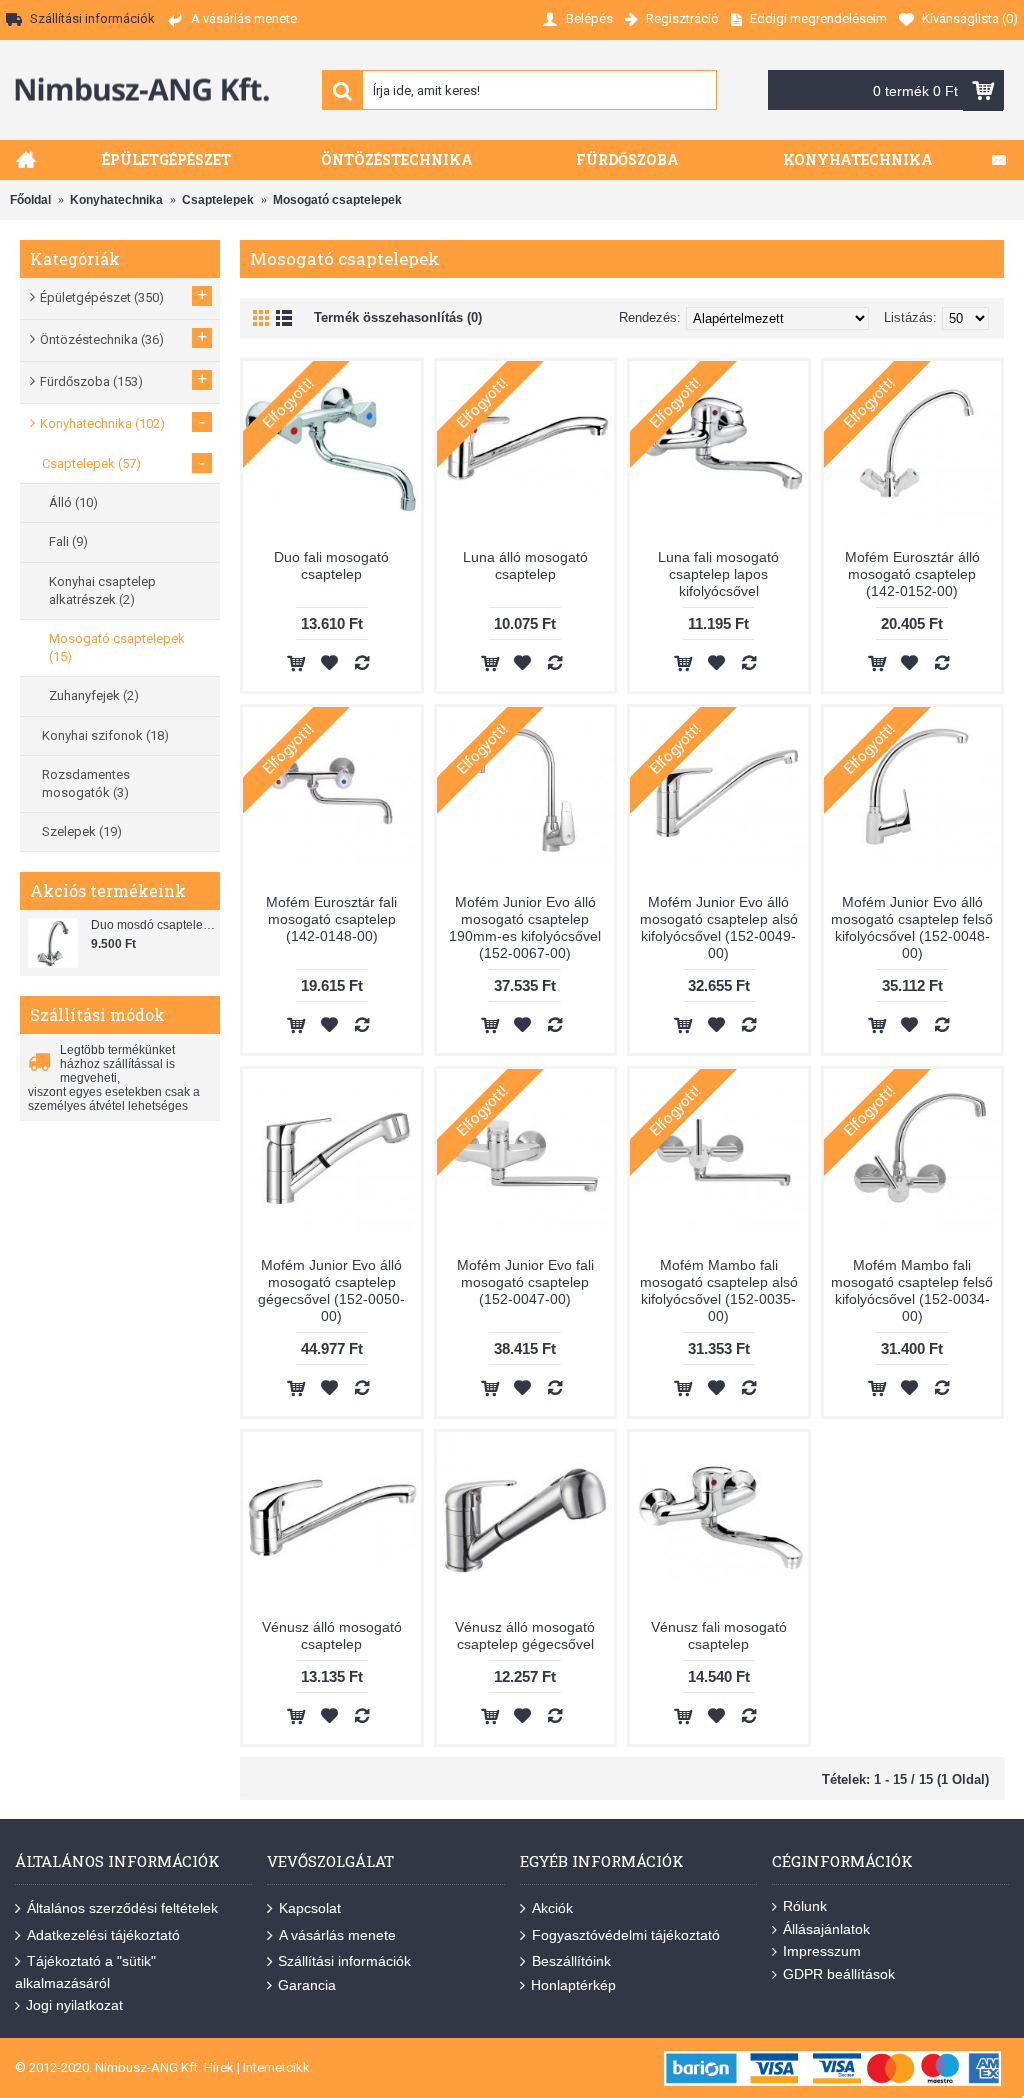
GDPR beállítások (839, 1974)
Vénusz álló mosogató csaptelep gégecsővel (525, 1635)
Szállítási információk (344, 1961)
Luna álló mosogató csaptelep (525, 565)
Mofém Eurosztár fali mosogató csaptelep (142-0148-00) (331, 919)
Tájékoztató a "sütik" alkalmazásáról (85, 1972)
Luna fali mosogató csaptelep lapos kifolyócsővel (718, 574)
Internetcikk (276, 2067)
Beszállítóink (571, 1961)
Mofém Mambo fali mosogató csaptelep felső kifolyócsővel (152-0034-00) (912, 1290)
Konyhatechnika (116, 200)
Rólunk (805, 1906)
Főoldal (30, 200)
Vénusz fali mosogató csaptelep (719, 1635)
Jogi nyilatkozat (74, 2005)
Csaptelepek (218, 200)
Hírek (219, 2067)
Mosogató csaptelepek (337, 200)
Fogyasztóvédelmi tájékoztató (626, 1934)
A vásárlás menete (337, 1934)
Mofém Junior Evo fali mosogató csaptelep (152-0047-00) (525, 1282)
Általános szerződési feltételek (122, 1908)
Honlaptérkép (573, 1985)
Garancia (307, 1985)
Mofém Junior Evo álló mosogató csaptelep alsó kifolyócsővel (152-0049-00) (719, 927)
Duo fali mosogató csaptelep (331, 565)
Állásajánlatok (826, 1929)
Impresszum (822, 1951)
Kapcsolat (310, 1908)
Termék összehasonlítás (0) (398, 317)
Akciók (552, 1908)
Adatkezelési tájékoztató (103, 1934)
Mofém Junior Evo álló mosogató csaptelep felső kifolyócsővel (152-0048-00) (912, 927)
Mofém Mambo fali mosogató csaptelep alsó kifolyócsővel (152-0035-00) (719, 1290)
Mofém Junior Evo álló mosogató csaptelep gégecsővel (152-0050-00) (331, 1290)
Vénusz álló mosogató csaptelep (332, 1635)
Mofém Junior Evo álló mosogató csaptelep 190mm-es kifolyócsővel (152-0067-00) (525, 927)
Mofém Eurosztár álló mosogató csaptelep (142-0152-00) (912, 574)
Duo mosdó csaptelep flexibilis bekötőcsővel (153, 925)
